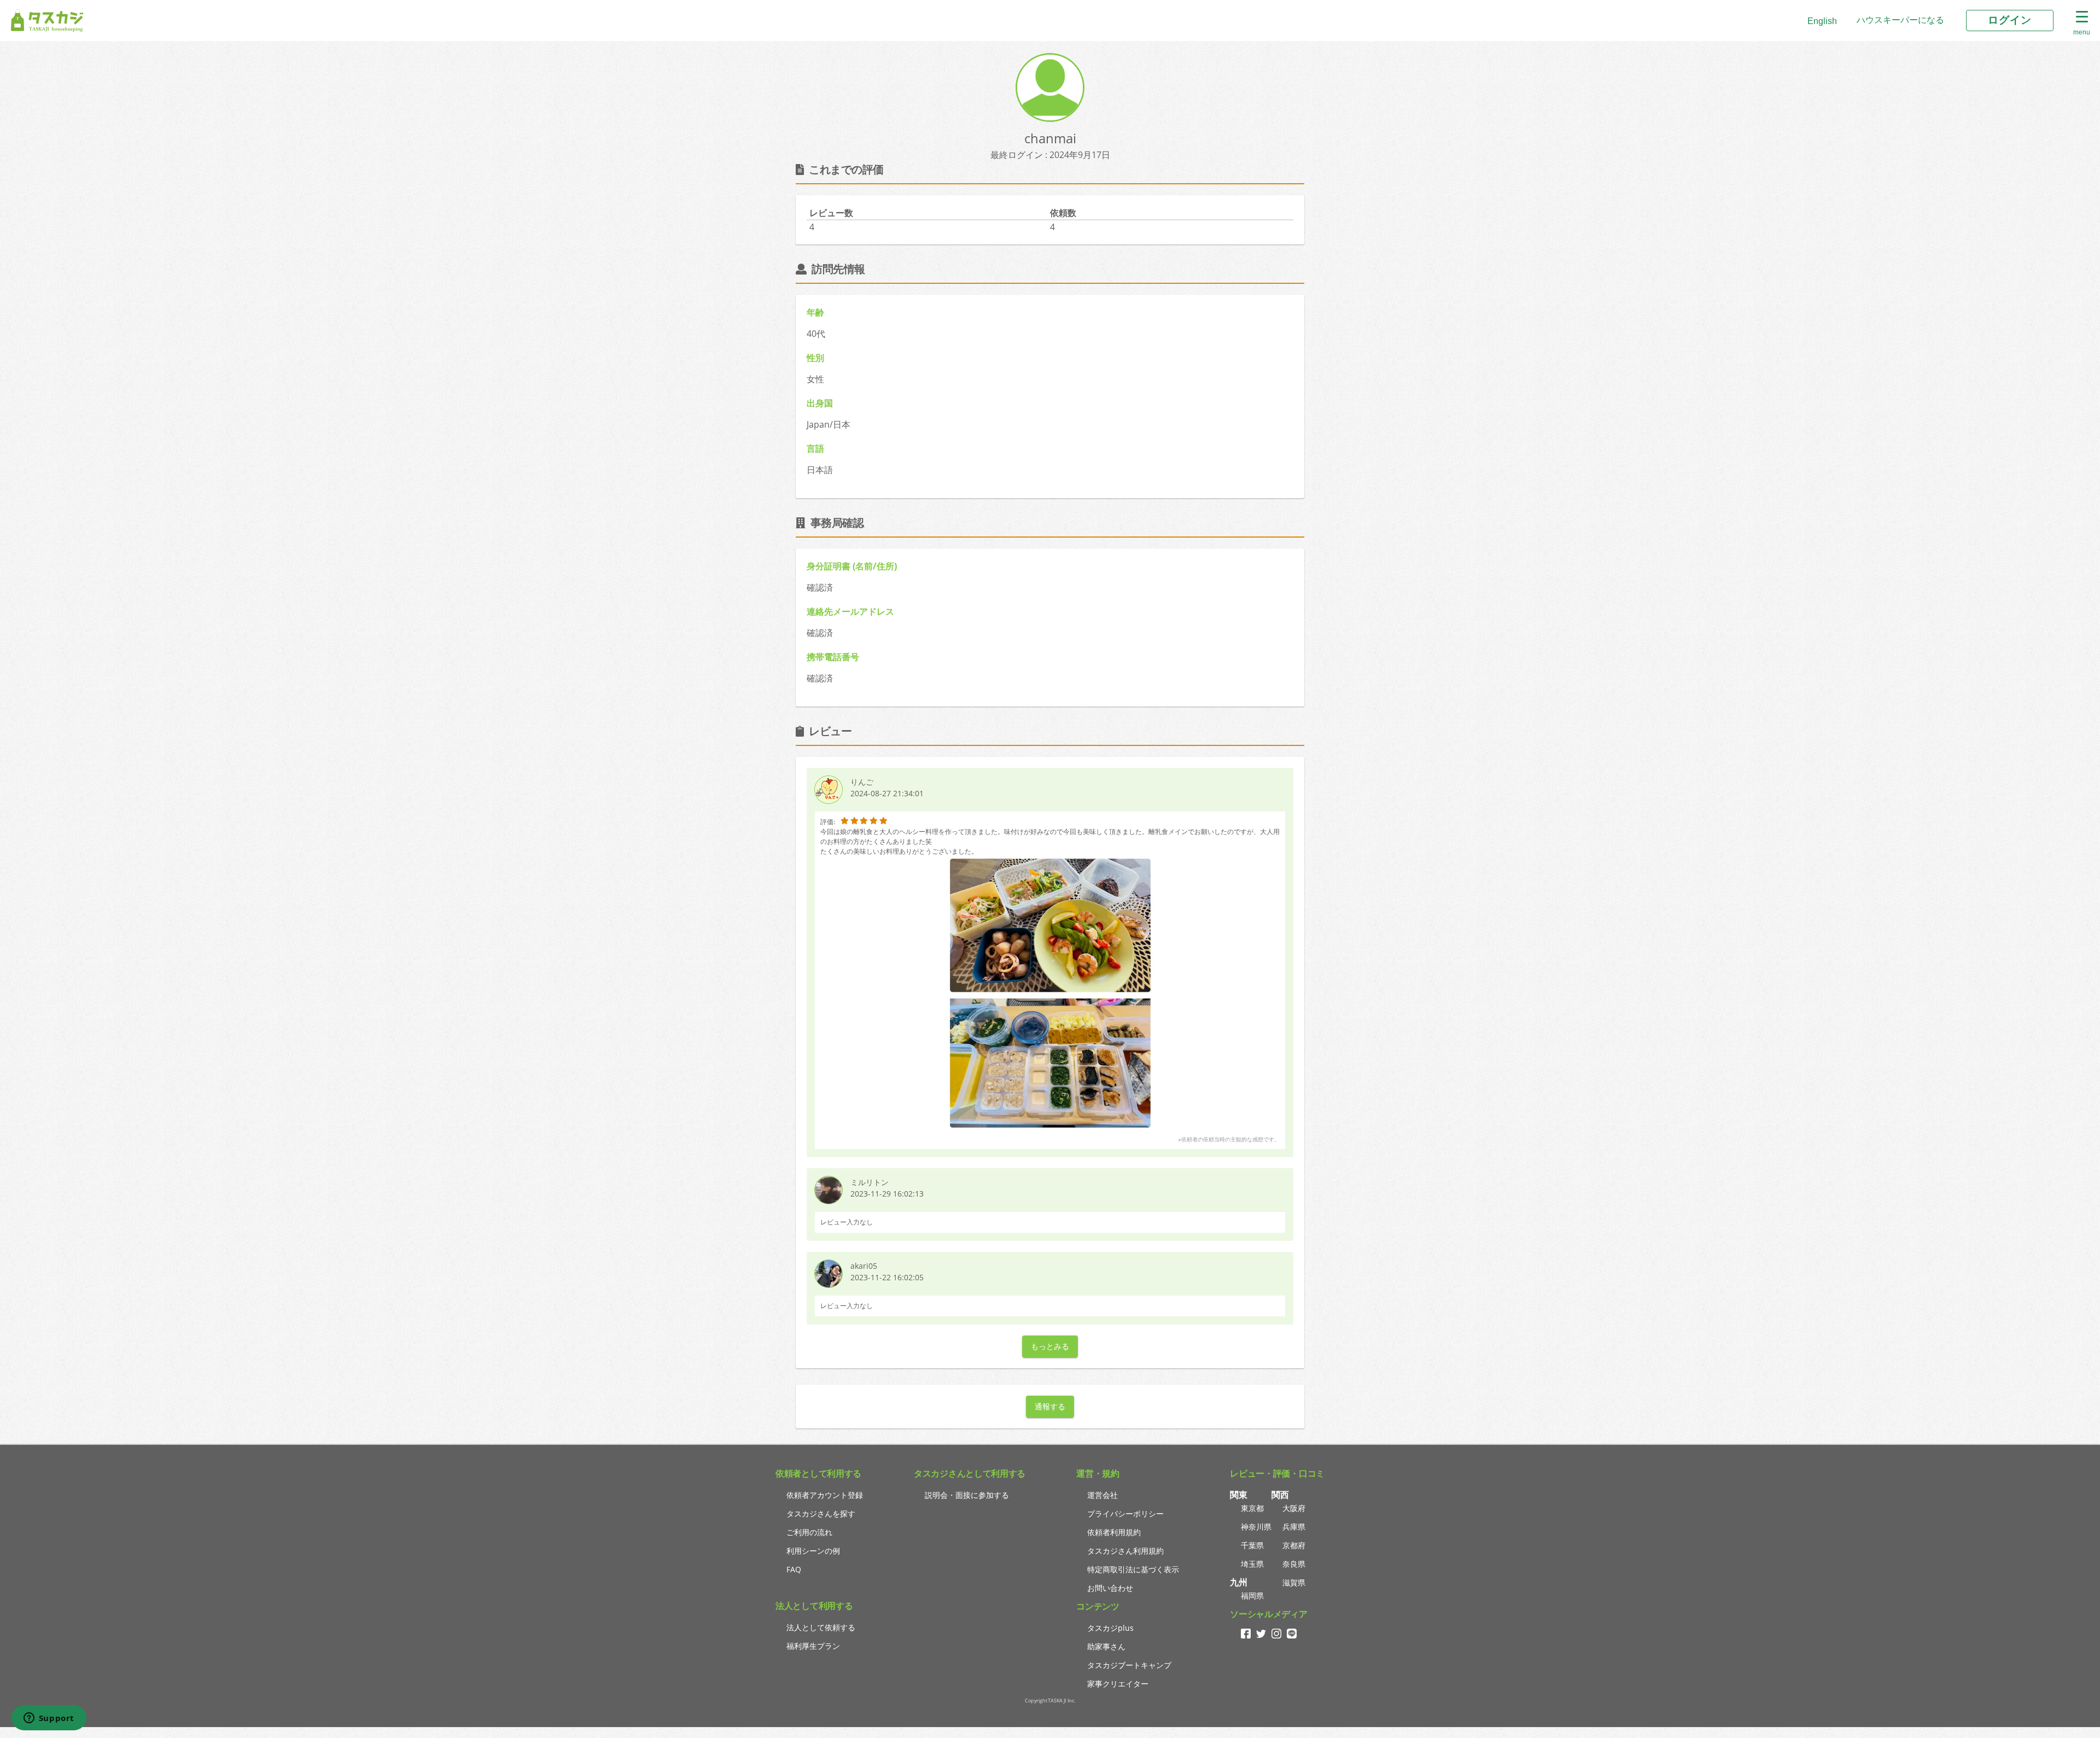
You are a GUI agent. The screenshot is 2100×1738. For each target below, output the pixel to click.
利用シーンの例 (813, 1551)
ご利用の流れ (809, 1532)
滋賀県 (1294, 1582)
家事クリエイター (1118, 1684)
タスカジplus (1110, 1628)
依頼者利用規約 (1114, 1532)
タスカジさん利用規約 (1125, 1551)
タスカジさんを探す (821, 1514)
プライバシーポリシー (1125, 1514)
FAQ (794, 1569)
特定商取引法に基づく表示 (1133, 1569)
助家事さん (1106, 1646)
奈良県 (1294, 1564)
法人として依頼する (821, 1627)
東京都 (1252, 1508)
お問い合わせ (1110, 1588)
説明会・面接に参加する (967, 1495)
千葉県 (1252, 1545)
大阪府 (1294, 1508)
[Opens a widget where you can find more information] (49, 1719)
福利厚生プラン (813, 1646)
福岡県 (1252, 1596)
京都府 (1294, 1545)
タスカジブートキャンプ (1129, 1665)
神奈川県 (1256, 1527)
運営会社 (1102, 1495)
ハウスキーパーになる (1900, 20)
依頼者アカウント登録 (825, 1495)
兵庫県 (1294, 1527)
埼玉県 (1252, 1564)
